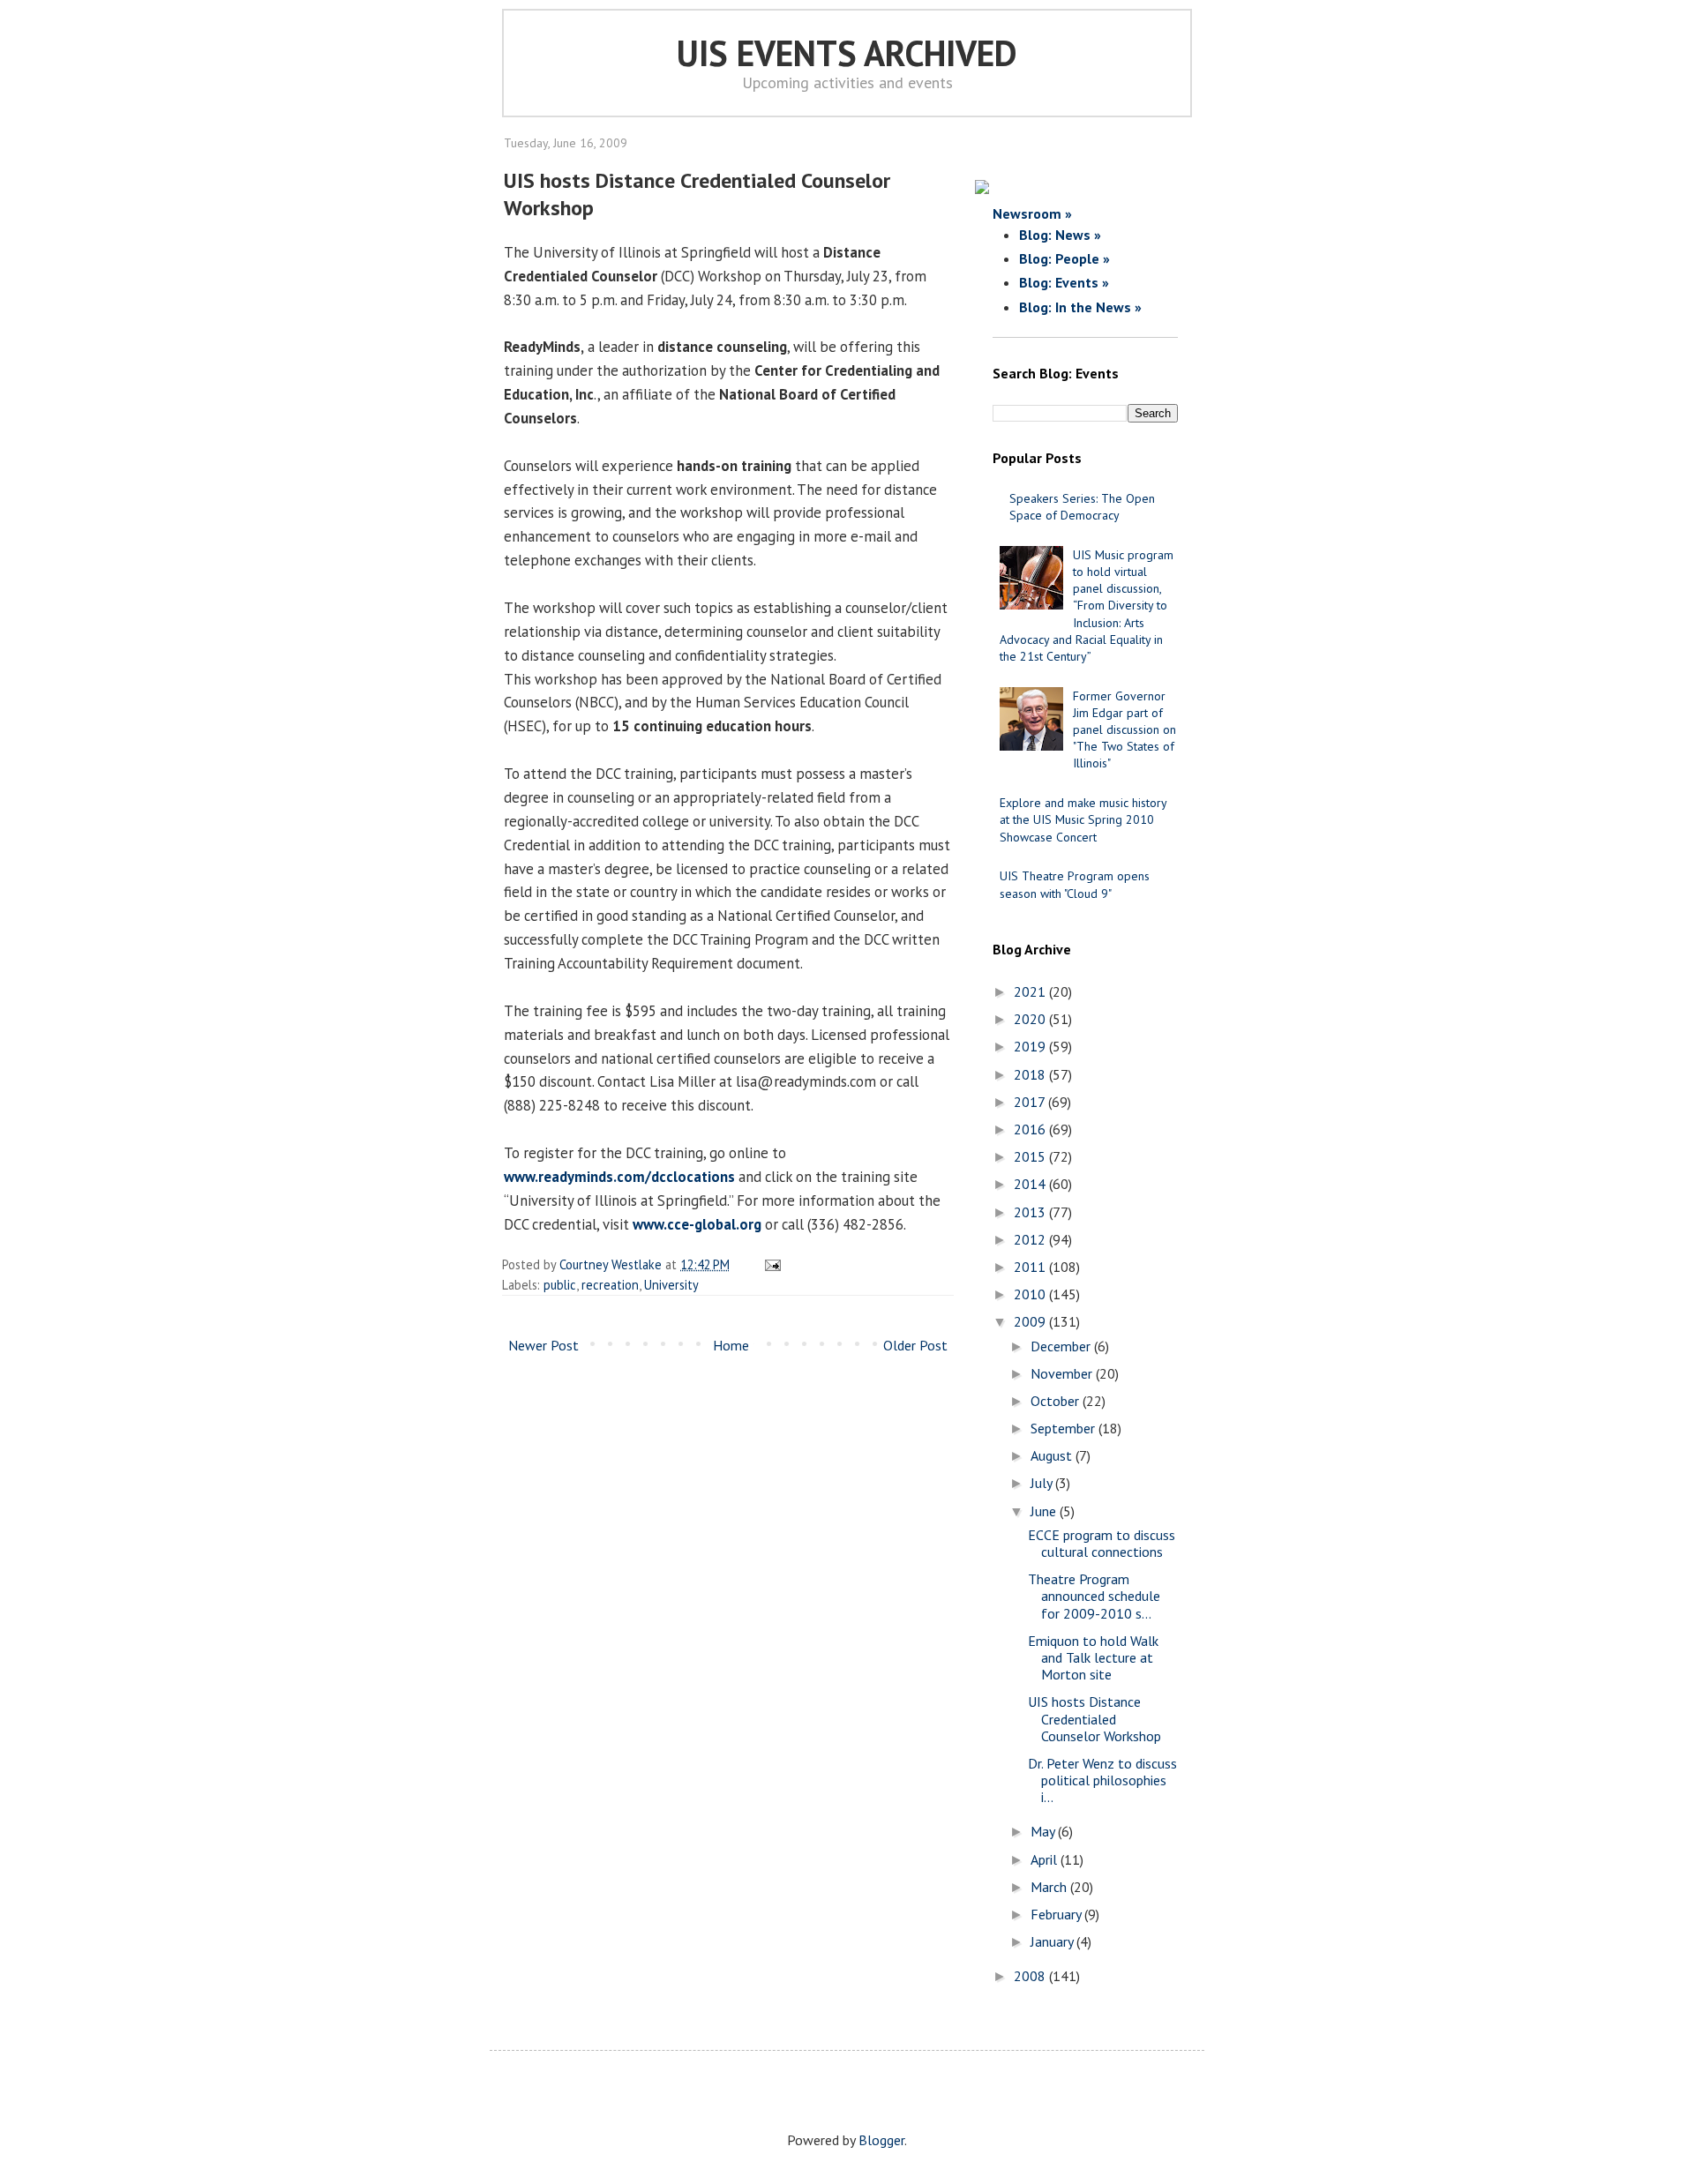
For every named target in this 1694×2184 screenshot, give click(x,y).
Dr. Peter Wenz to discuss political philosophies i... (1102, 1780)
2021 (1031, 991)
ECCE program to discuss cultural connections (1102, 1543)
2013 (1031, 1212)
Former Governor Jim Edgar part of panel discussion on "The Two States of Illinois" (1124, 730)
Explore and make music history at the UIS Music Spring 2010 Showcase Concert (1083, 819)
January (1053, 1941)
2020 (1031, 1019)
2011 (1031, 1267)
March (1050, 1887)
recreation (610, 1285)
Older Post (915, 1345)
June (1045, 1511)
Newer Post (543, 1345)
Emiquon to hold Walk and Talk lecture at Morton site (1093, 1657)
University (671, 1285)
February (1057, 1914)
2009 (1031, 1321)
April (1046, 1859)
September (1064, 1428)
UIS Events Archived (847, 53)
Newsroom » (1032, 213)
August (1053, 1455)
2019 (1031, 1046)
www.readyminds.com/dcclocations (619, 1177)
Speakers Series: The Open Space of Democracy (1082, 507)
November (1063, 1373)
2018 (1031, 1074)
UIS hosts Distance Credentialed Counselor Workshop (1094, 1718)
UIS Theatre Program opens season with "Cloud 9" (1075, 884)
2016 (1031, 1129)
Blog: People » (1064, 258)
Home (731, 1345)
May (1044, 1831)
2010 (1031, 1294)
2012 (1031, 1239)
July (1043, 1483)
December (1062, 1346)
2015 (1031, 1156)
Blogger (881, 2140)
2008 (1031, 1976)
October (1057, 1401)
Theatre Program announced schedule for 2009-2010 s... (1094, 1596)
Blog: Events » (1064, 282)
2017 (1031, 1102)
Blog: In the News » (1080, 307)
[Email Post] (770, 1264)
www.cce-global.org (697, 1224)
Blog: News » (1060, 235)
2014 (1031, 1184)
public (560, 1285)
